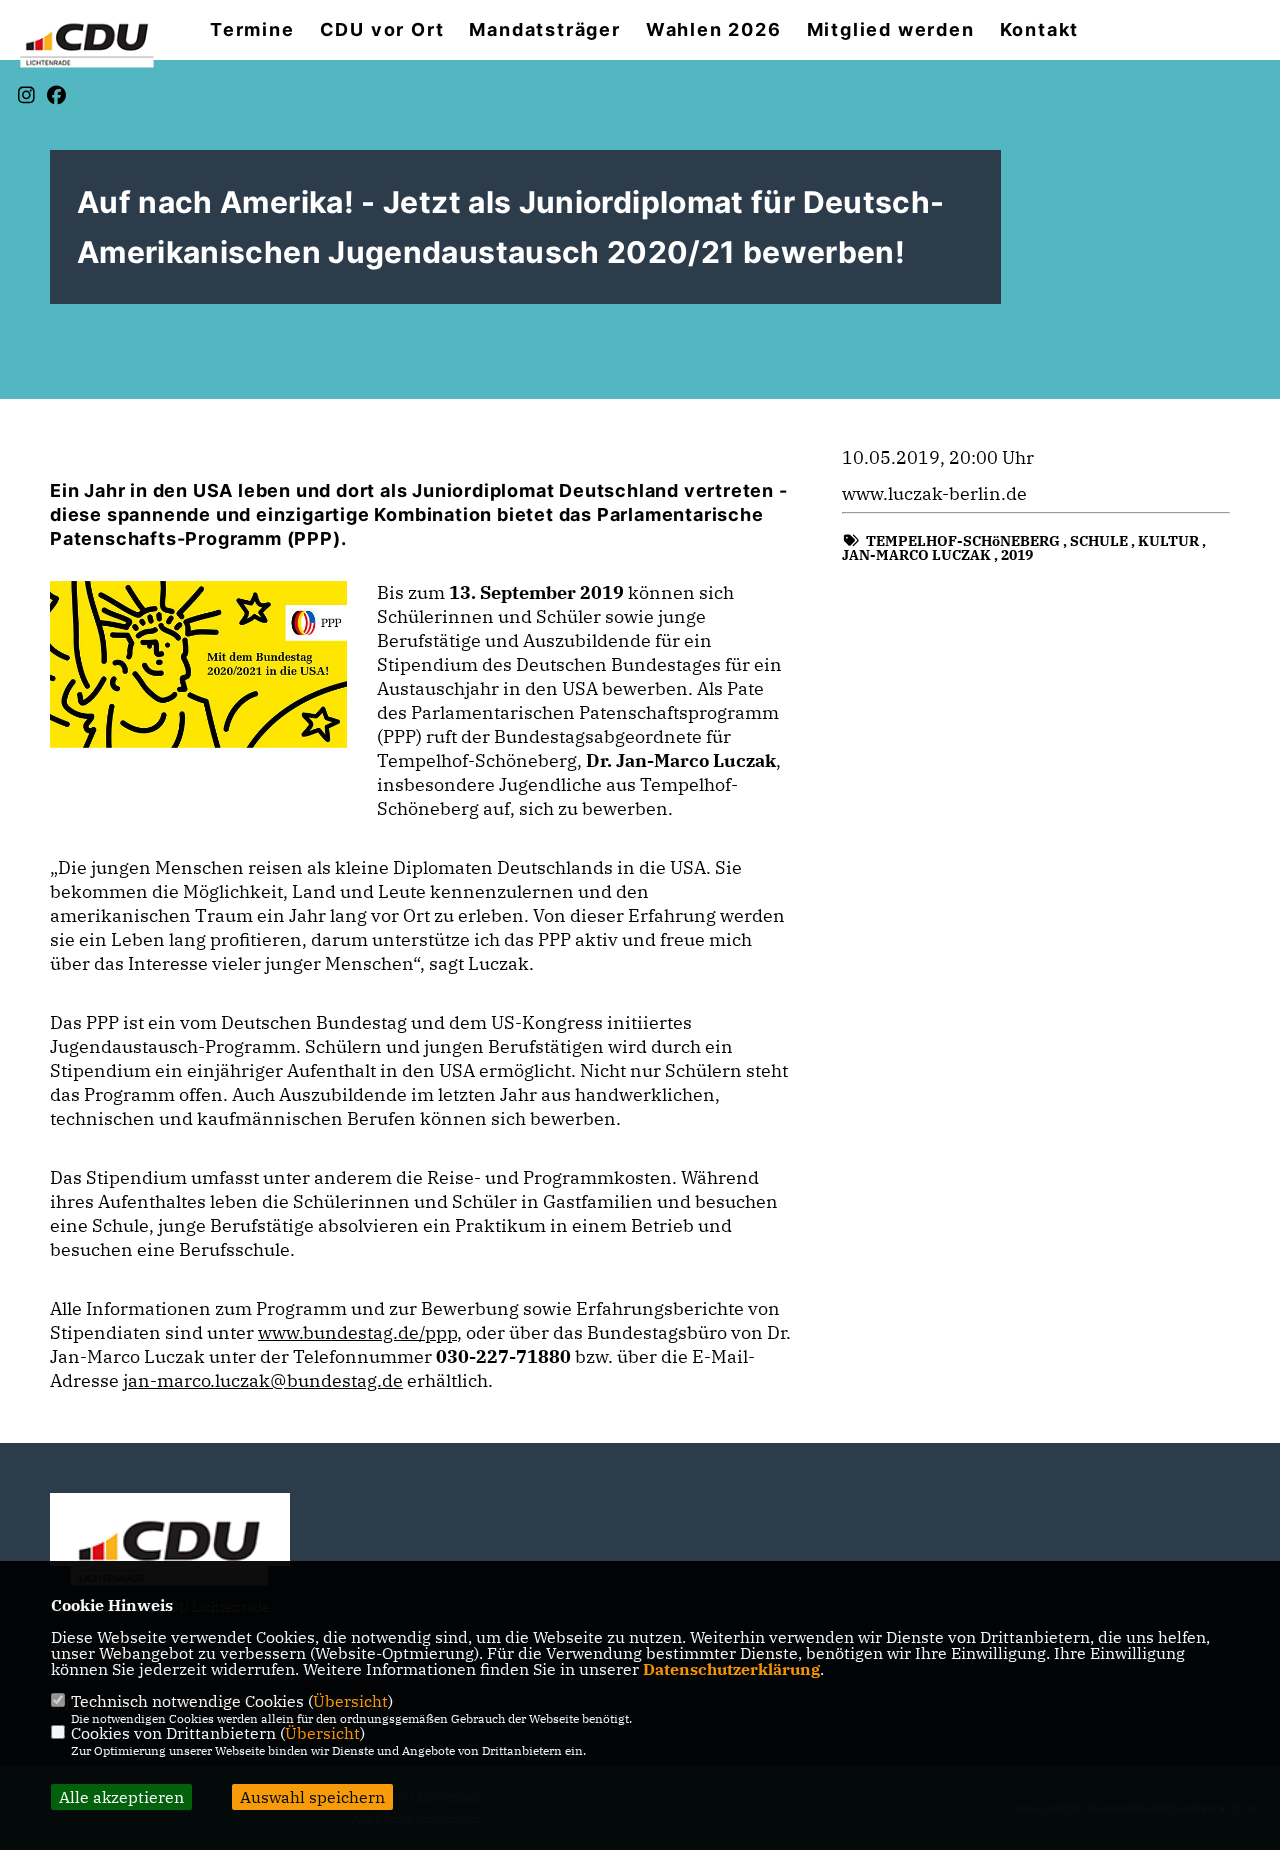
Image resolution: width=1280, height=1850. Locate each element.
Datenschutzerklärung (731, 1669)
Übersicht (350, 1701)
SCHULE (1099, 541)
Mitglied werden (891, 30)
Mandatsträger (544, 30)
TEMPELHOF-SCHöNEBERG (963, 541)
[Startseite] (170, 1549)
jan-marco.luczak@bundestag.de (263, 1380)
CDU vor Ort (382, 30)
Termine (252, 30)
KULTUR (1168, 541)
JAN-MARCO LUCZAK (916, 555)
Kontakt (1040, 30)
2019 (1017, 555)
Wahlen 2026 (714, 30)
